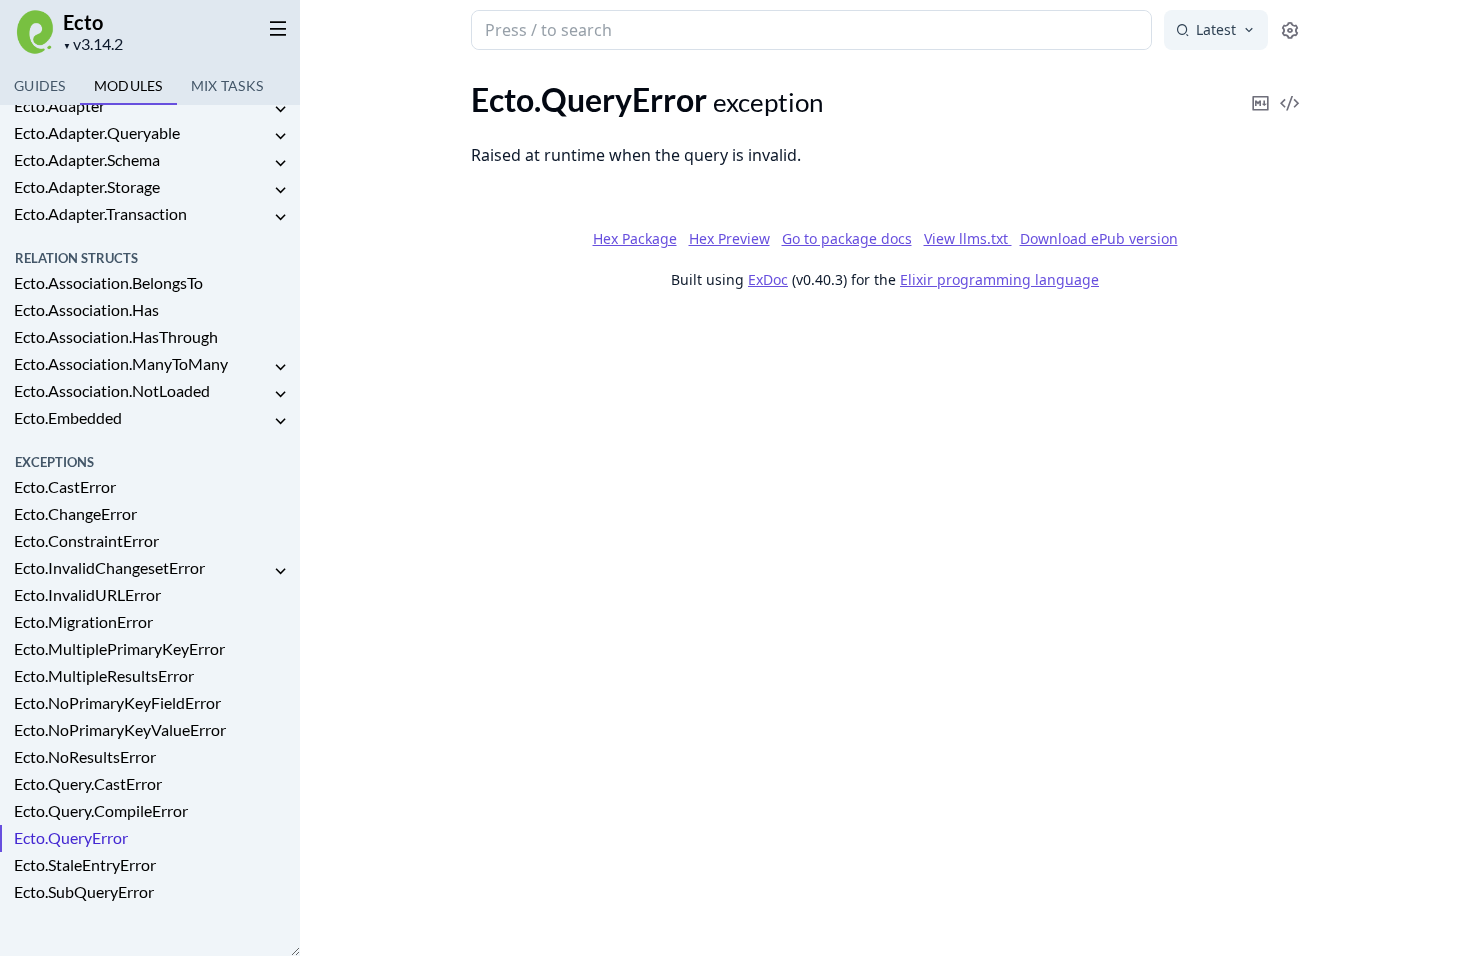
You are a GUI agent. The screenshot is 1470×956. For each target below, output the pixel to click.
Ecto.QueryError (71, 837)
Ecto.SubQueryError (84, 891)
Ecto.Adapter (59, 105)
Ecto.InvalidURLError (87, 594)
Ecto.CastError (65, 486)
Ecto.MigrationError (83, 621)
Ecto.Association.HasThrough (116, 336)
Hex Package (635, 238)
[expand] (280, 109)
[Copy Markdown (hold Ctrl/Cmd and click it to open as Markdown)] (1261, 89)
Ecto (83, 22)
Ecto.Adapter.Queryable (97, 132)
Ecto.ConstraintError (86, 540)
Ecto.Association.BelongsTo (108, 282)
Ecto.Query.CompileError (101, 810)
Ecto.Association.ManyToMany (121, 363)
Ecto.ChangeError (75, 513)
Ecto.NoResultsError (85, 756)
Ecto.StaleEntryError (85, 864)
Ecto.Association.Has (86, 309)
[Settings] (1290, 30)
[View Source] (1290, 89)
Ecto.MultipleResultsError (104, 675)
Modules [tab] (128, 85)
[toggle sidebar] (274, 28)
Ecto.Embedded (68, 417)
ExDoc (768, 279)
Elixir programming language (999, 279)
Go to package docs (847, 239)
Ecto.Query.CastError (88, 783)
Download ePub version (1099, 238)
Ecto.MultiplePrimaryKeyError (119, 648)
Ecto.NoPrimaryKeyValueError (120, 729)
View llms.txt (968, 238)
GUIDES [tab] (40, 85)
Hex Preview (729, 238)
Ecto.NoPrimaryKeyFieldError (117, 702)
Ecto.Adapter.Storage (87, 186)
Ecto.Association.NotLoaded (112, 390)
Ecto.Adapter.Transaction (100, 213)
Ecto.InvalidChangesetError (109, 567)
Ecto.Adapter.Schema (87, 159)
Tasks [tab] (227, 85)
